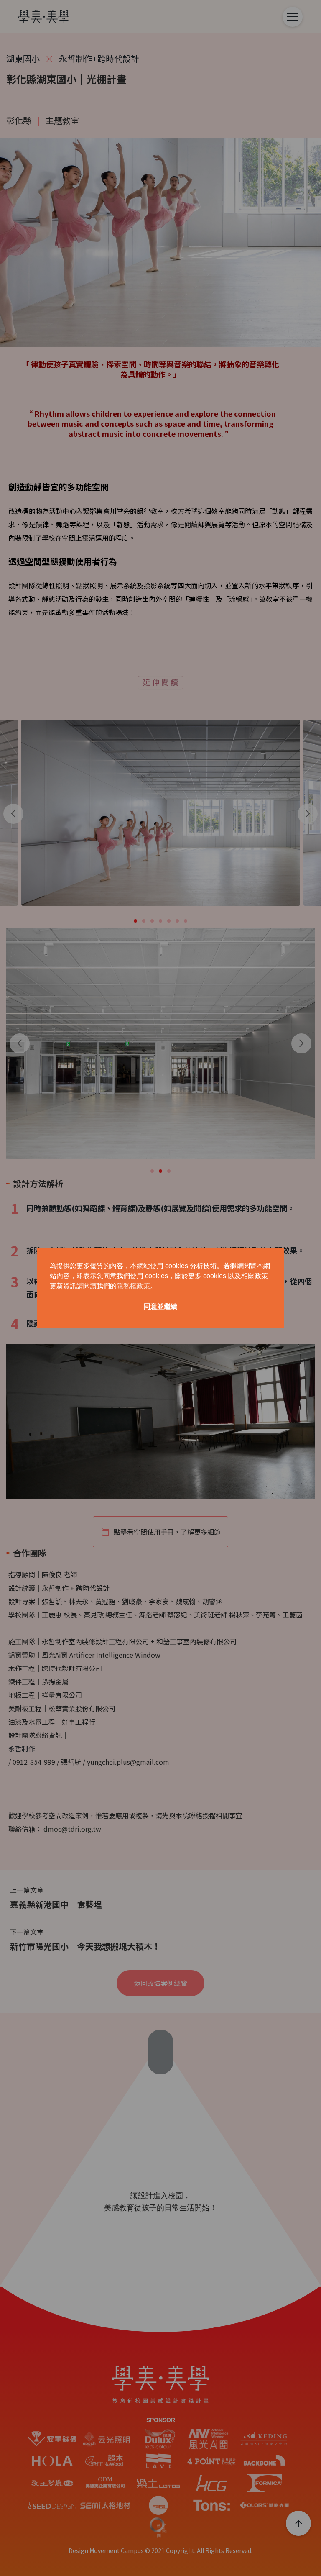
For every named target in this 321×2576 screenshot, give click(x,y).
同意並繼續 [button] (160, 1306)
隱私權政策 (133, 1286)
